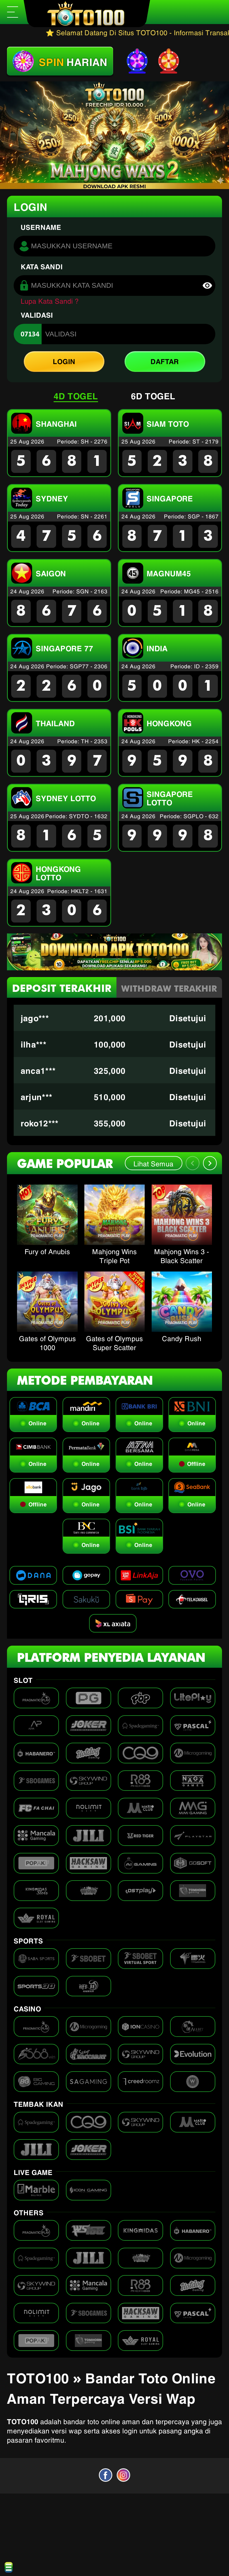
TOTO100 (23, 2421)
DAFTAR (165, 361)
